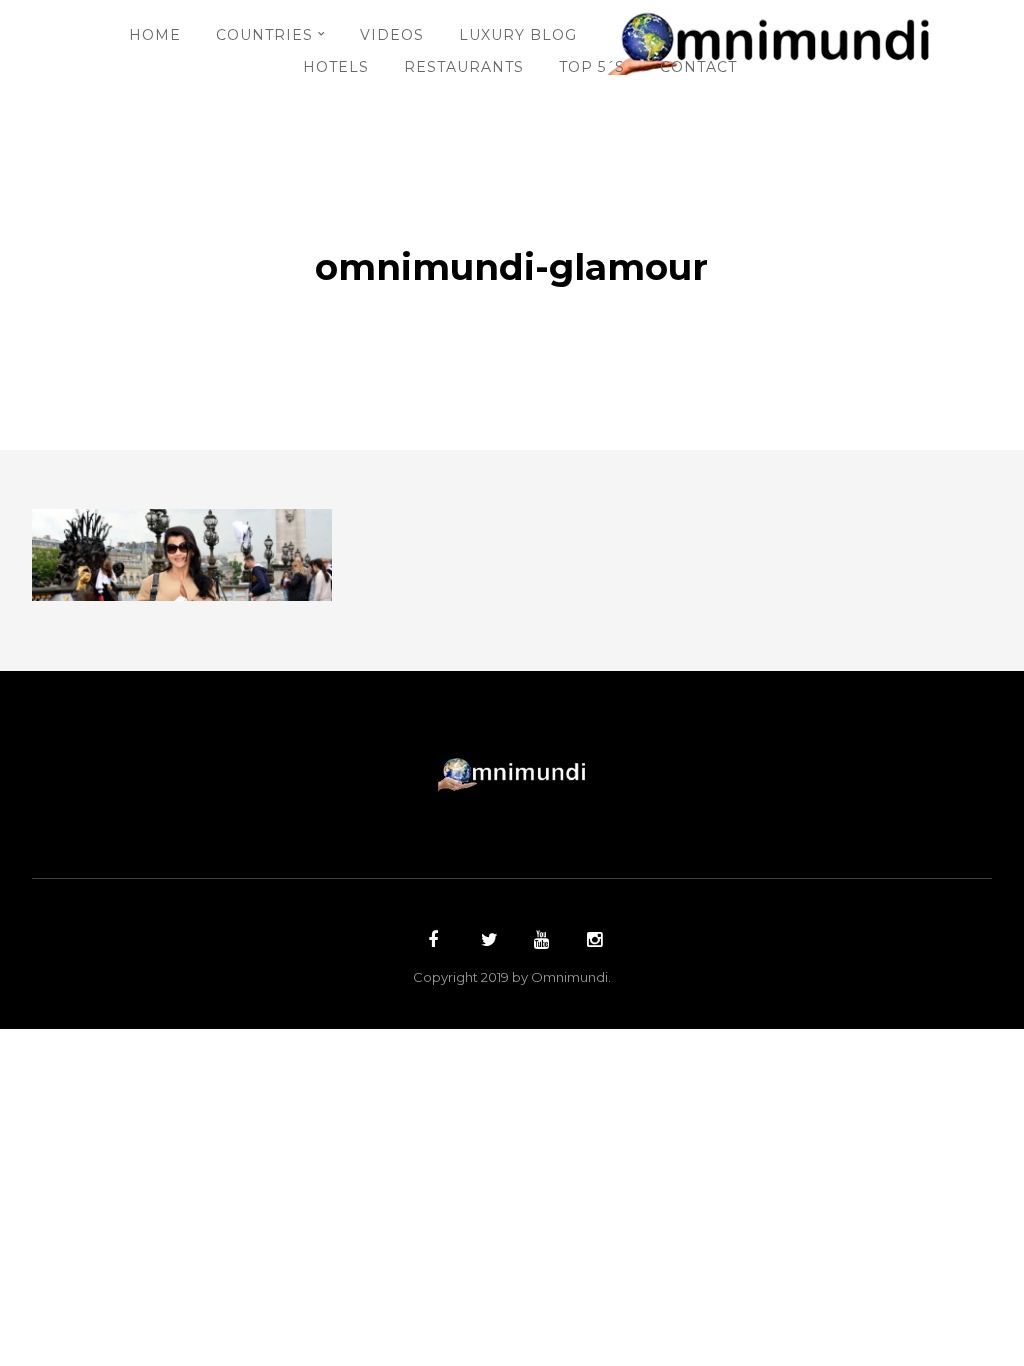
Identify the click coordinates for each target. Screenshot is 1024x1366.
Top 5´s (592, 67)
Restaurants (464, 67)
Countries (264, 35)
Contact (698, 67)
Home (155, 35)
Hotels (336, 67)
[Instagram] (592, 942)
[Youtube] (539, 942)
